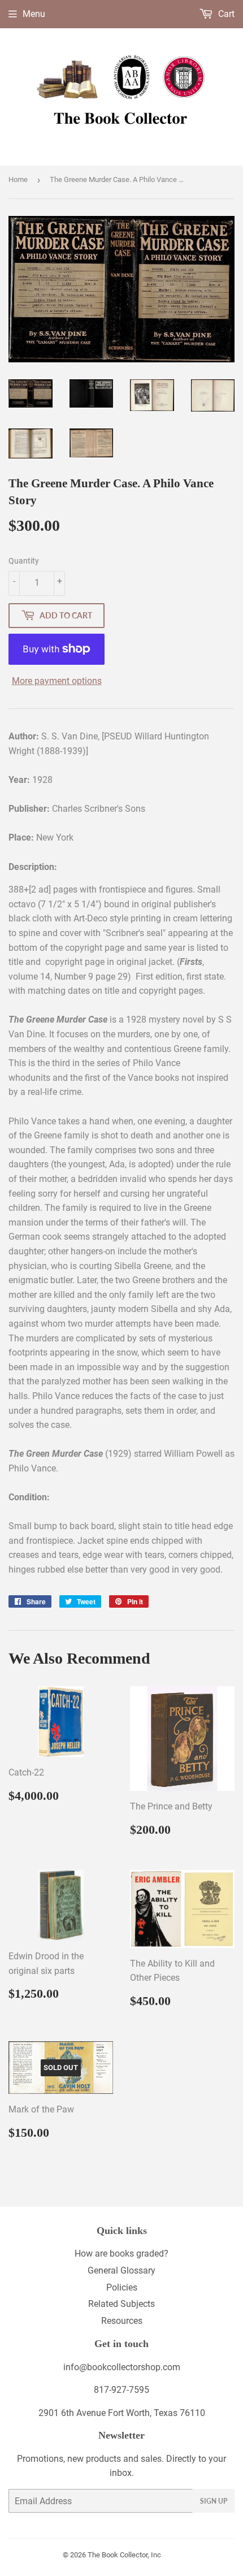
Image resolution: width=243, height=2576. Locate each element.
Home (18, 179)
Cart (225, 14)
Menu (34, 14)
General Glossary (121, 2270)
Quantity (24, 561)
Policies (122, 2287)
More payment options (57, 681)
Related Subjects (121, 2304)
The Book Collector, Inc (124, 2555)
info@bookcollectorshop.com (122, 2367)
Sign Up (214, 2501)
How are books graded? (121, 2254)
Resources (122, 2321)
